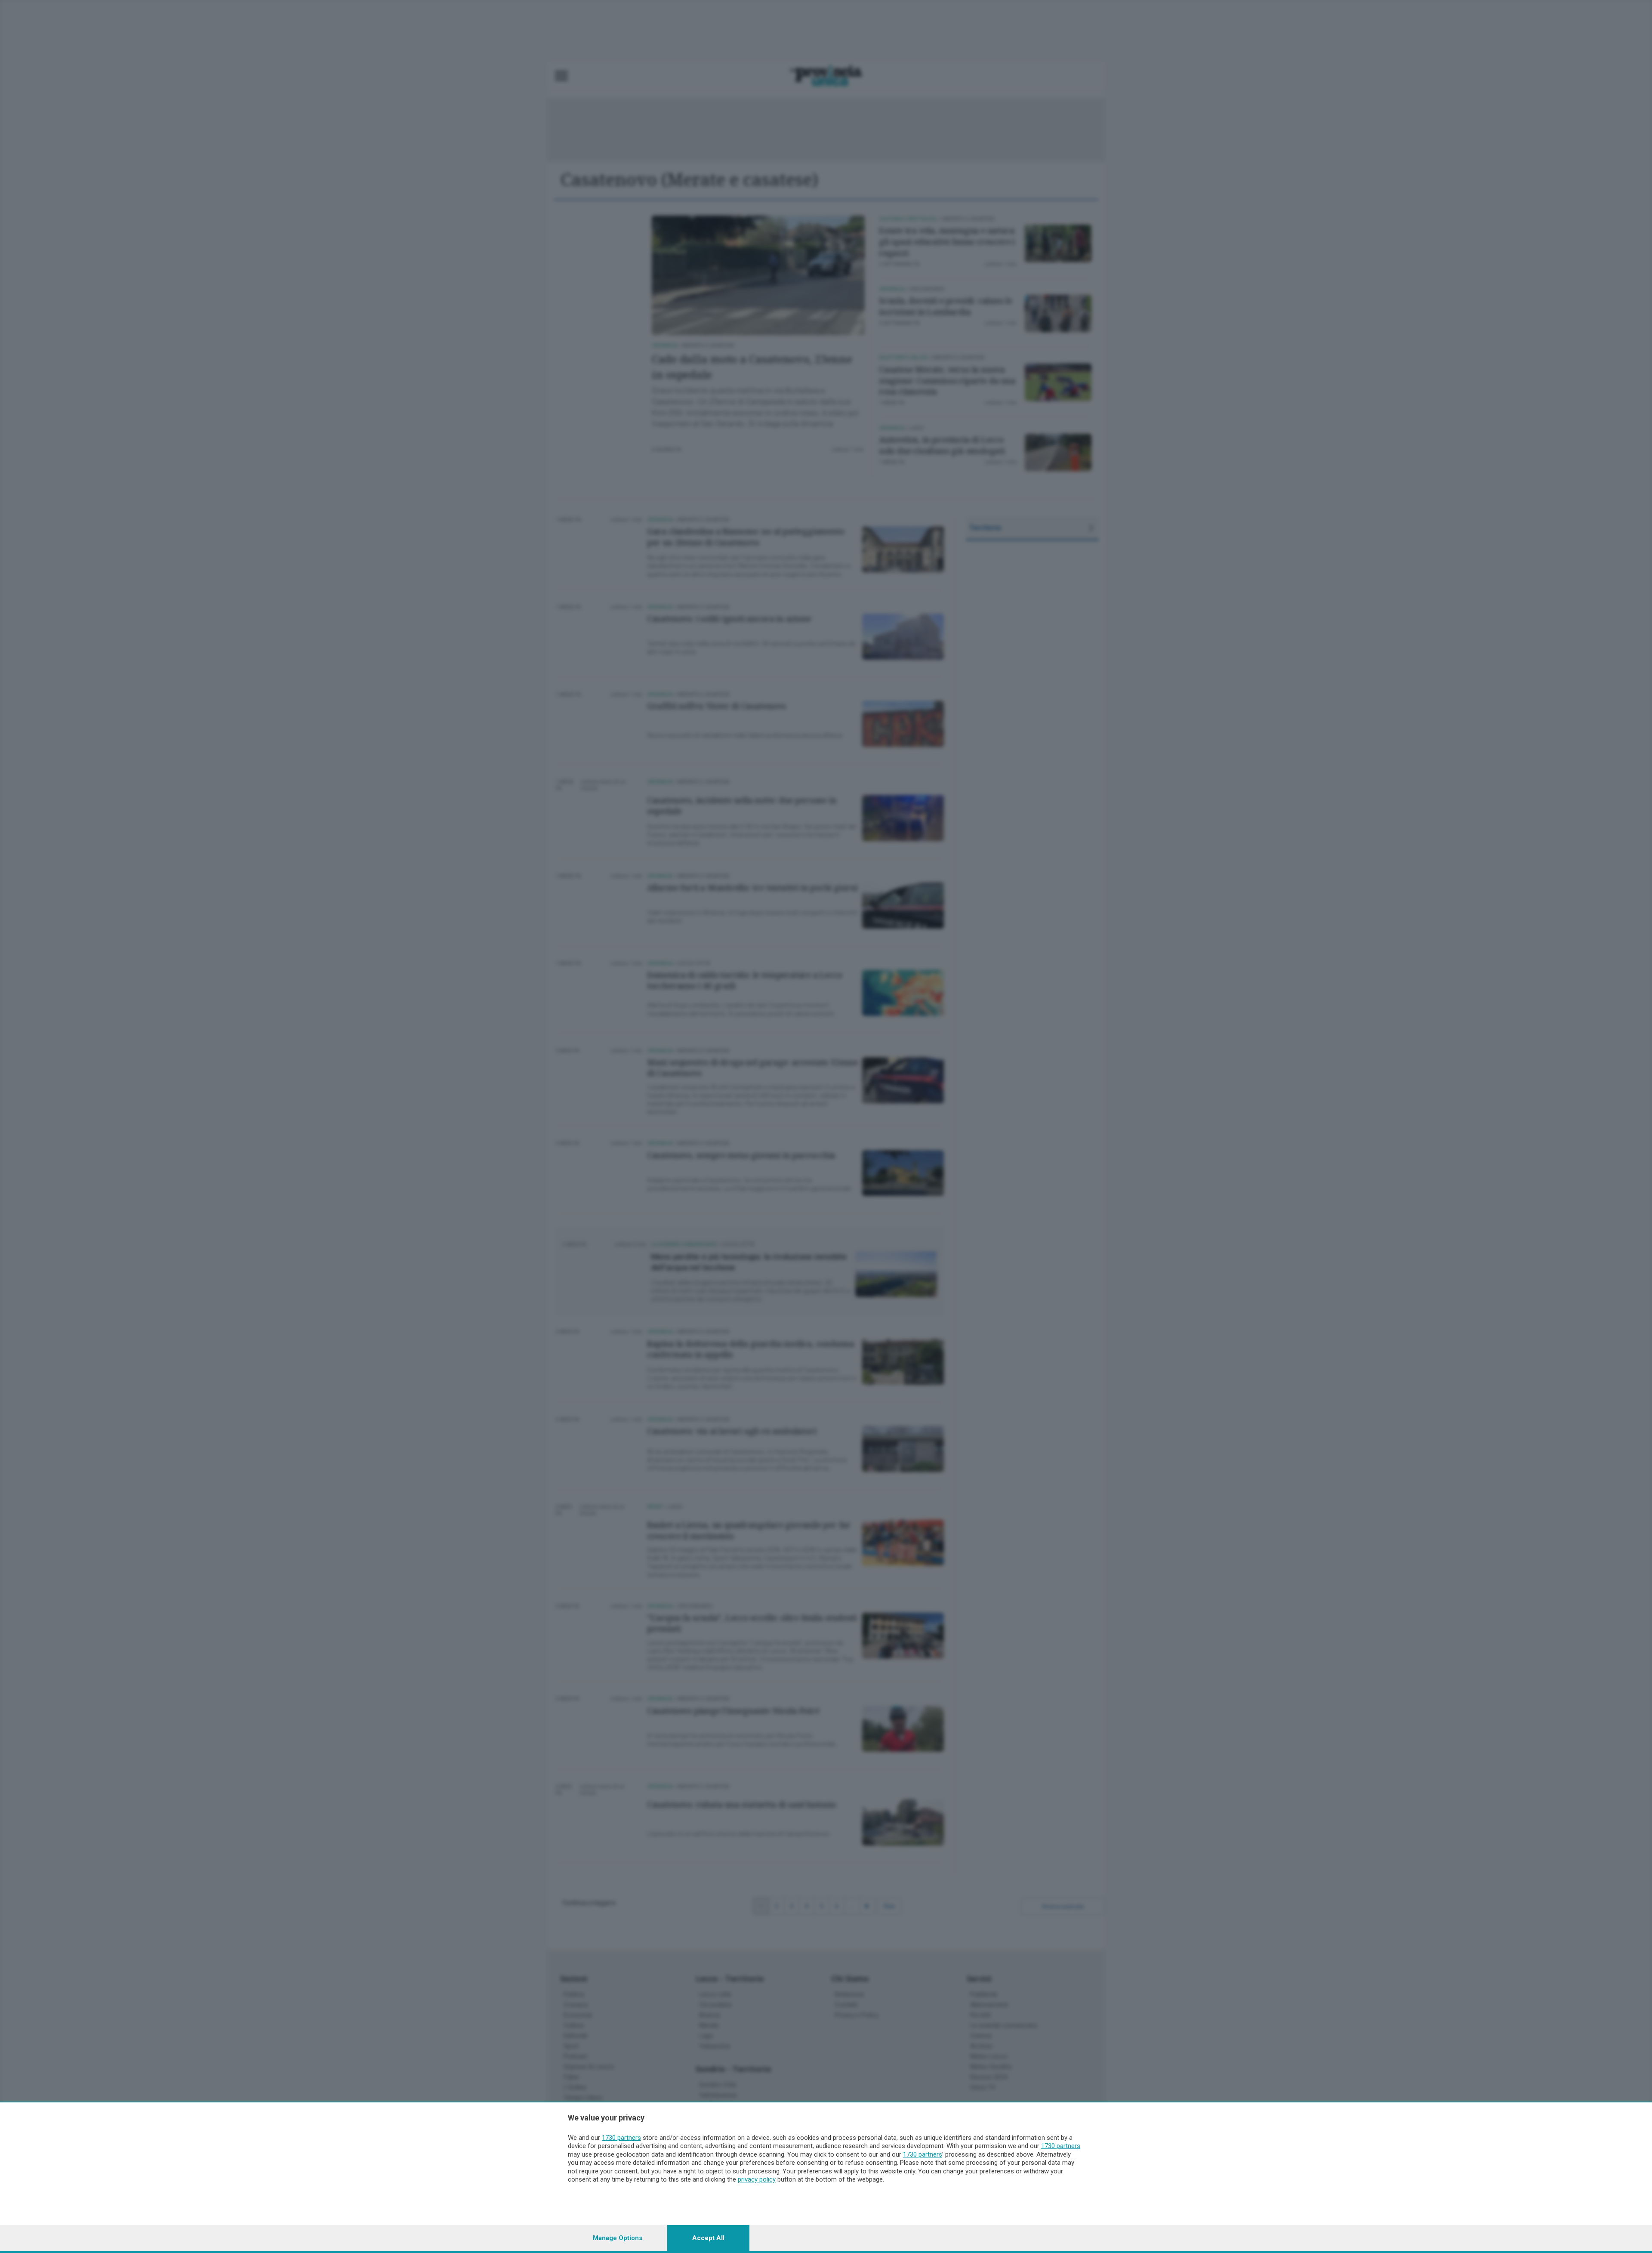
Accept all (708, 2238)
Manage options (618, 2238)
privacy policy (757, 2179)
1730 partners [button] (621, 2138)
